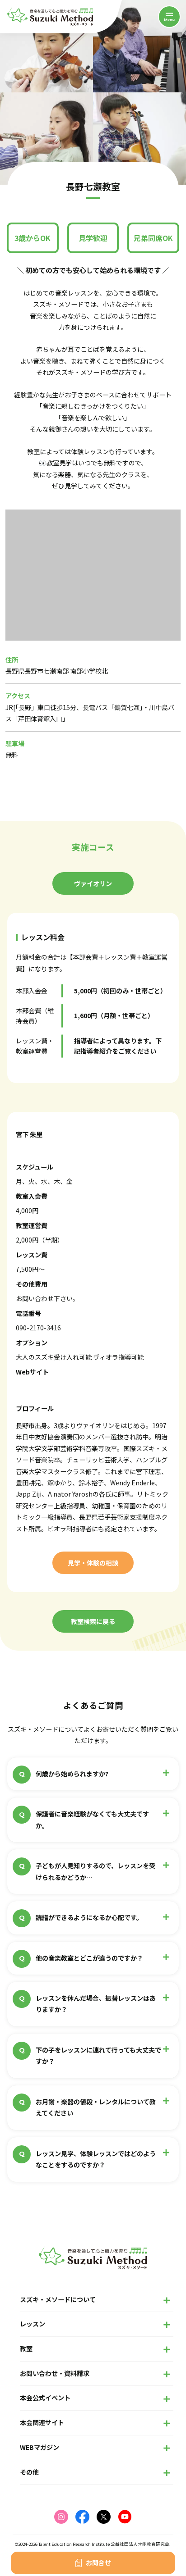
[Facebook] (82, 2517)
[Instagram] (61, 2517)
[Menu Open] (169, 17)
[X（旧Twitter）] (104, 2517)
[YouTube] (125, 2517)
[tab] (93, 883)
